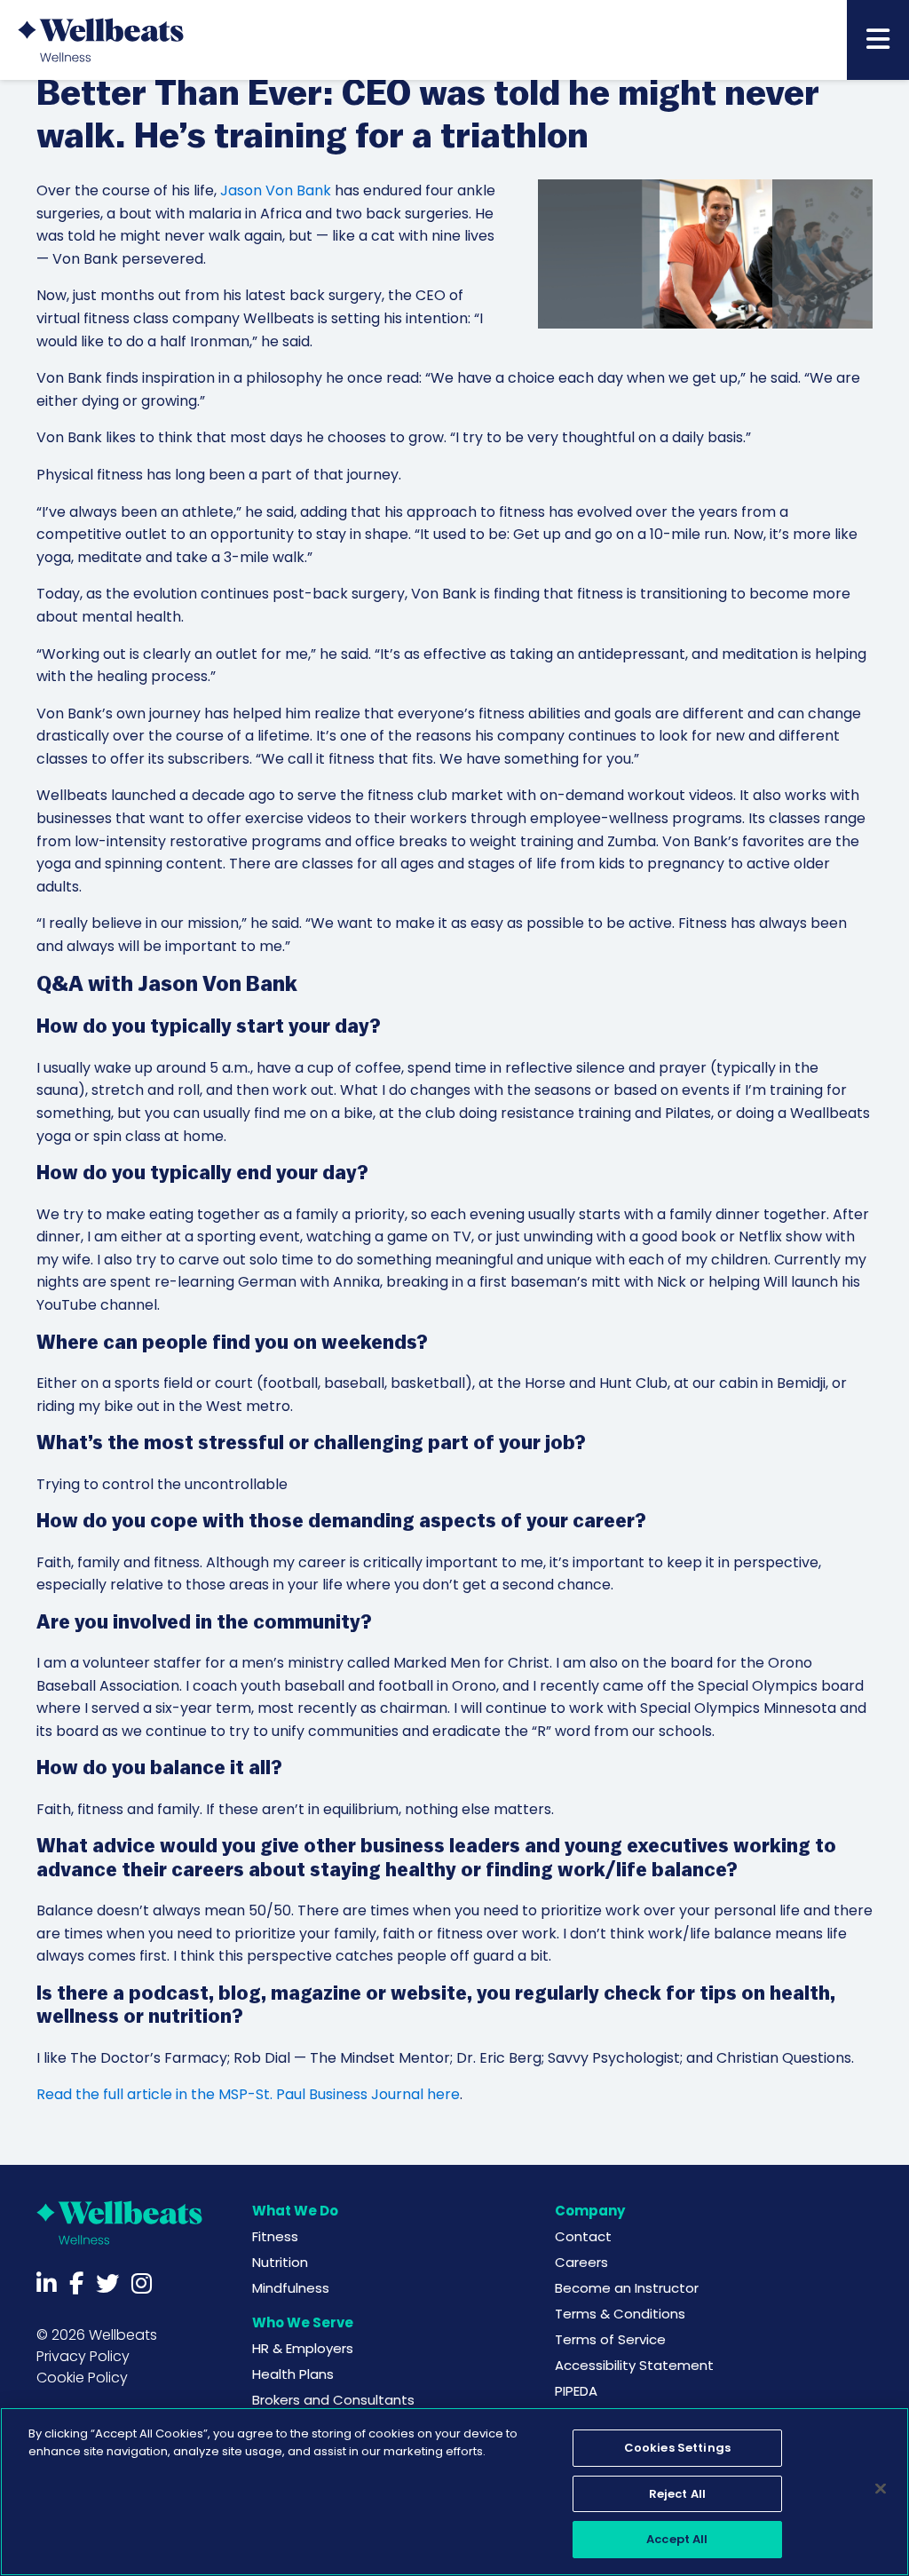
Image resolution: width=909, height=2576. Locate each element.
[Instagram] (142, 2284)
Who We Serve (303, 2322)
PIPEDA (576, 2391)
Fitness (275, 2236)
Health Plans (293, 2374)
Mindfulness (291, 2288)
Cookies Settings (677, 2448)
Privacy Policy (83, 2356)
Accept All (677, 2539)
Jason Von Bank (276, 190)
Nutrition (280, 2262)
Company (590, 2211)
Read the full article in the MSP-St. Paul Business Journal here (248, 2094)
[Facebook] (76, 2284)
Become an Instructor (627, 2288)
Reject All (677, 2494)
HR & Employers (303, 2348)
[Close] (881, 2489)
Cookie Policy (82, 2378)
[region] (454, 2492)
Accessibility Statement (634, 2365)
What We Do (295, 2211)
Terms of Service (610, 2339)
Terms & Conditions (620, 2314)
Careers (581, 2262)
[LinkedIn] (47, 2284)
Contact (583, 2236)
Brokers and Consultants (333, 2400)
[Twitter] (107, 2284)
